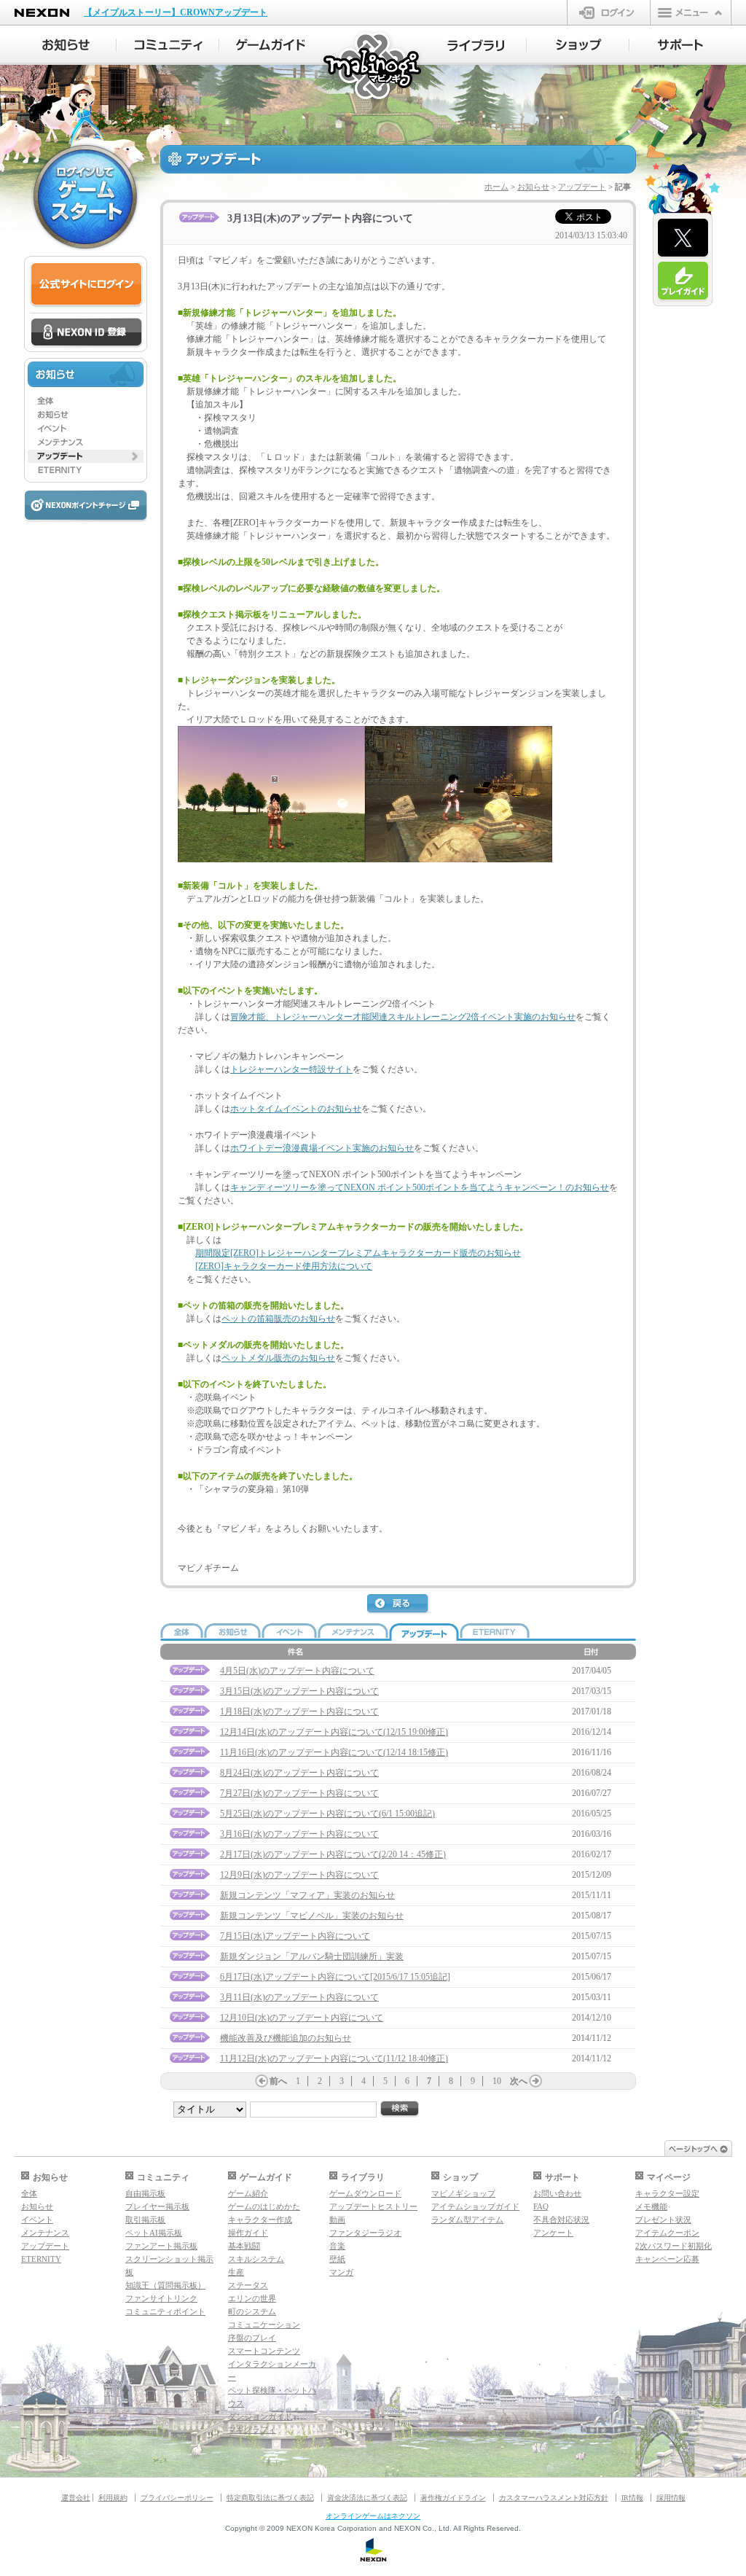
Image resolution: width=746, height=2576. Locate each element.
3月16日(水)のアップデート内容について (299, 1834)
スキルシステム (256, 2259)
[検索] (400, 2109)
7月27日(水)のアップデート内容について (299, 1793)
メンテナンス (45, 2233)
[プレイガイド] (683, 281)
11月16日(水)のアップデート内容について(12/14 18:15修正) (334, 1752)
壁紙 (337, 2259)
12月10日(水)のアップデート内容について (302, 2018)
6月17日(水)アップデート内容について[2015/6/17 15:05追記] (335, 1977)
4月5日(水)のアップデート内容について (297, 1671)
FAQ (541, 2206)
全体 (29, 2193)
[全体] (86, 401)
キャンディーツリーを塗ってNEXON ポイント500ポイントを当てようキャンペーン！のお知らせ (420, 1187)
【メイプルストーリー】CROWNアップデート (176, 12)
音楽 (337, 2246)
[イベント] (86, 429)
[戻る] (398, 1604)
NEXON (42, 13)
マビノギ (373, 67)
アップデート (582, 187)
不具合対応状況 (561, 2220)
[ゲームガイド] (271, 45)
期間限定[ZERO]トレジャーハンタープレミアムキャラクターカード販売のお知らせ (358, 1253)
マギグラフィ (252, 2429)
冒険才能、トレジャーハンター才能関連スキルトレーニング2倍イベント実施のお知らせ (403, 1017)
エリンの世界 (252, 2298)
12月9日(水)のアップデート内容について (299, 1875)
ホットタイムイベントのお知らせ (296, 1109)
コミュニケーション (264, 2325)
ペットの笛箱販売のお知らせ (278, 1319)
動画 (337, 2220)
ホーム (496, 187)
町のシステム (252, 2311)
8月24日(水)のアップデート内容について (299, 1773)
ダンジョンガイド (260, 2416)
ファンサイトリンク (161, 2298)
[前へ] (262, 2081)
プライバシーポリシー (177, 2498)
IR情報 (632, 2498)
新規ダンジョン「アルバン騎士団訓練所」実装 (312, 1956)
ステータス (248, 2285)
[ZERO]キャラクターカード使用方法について (284, 1266)
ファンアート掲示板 (161, 2246)
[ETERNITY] (86, 470)
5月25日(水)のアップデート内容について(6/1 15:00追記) (327, 1814)
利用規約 (113, 2498)
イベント (37, 2220)
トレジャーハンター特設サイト (291, 1069)
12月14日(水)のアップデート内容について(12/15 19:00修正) (334, 1732)
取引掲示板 (145, 2220)
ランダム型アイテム (467, 2220)
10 (497, 2081)
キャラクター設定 (667, 2193)
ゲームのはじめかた (264, 2206)
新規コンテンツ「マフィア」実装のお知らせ (307, 1895)
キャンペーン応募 (667, 2259)
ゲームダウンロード (365, 2193)
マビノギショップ (463, 2193)
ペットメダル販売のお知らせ (278, 1358)
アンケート (553, 2233)
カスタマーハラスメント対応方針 (554, 2498)
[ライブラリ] (475, 45)
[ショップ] (578, 45)
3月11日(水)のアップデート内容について (299, 1997)
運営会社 (76, 2498)
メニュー (691, 12)
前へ (278, 2081)
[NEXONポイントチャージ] (85, 506)
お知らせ (533, 187)
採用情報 (671, 2498)
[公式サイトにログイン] (86, 285)
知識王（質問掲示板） (165, 2285)
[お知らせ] (65, 45)
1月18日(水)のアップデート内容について (299, 1712)
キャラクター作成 (260, 2220)
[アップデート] (86, 456)
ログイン (609, 12)
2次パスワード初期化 (674, 2246)
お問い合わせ (557, 2193)
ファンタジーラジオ (365, 2233)
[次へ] (535, 2081)
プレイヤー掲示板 (157, 2206)
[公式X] (683, 238)
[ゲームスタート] (85, 197)
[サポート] (681, 45)
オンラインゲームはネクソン (373, 2516)
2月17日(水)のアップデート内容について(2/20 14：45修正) (333, 1854)
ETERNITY (41, 2259)
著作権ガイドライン (453, 2498)
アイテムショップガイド (475, 2206)
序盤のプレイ (252, 2338)
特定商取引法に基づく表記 (270, 2498)
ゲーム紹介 (248, 2193)
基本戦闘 (244, 2246)
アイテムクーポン (667, 2233)
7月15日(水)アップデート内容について (295, 1936)
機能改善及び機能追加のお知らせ (286, 2038)
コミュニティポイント (165, 2311)
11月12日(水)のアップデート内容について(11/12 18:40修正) (334, 2058)
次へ (519, 2081)
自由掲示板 (145, 2193)
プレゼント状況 (663, 2220)
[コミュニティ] (168, 45)
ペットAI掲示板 (154, 2233)
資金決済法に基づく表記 (367, 2498)
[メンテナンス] (86, 442)
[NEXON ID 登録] (86, 333)
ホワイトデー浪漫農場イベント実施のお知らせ (322, 1148)
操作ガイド (248, 2233)
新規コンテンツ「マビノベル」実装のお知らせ (312, 1916)
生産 (236, 2272)
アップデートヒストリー (373, 2206)
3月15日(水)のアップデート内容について (299, 1691)
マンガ (341, 2272)
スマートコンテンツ (264, 2351)
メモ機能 (651, 2206)
